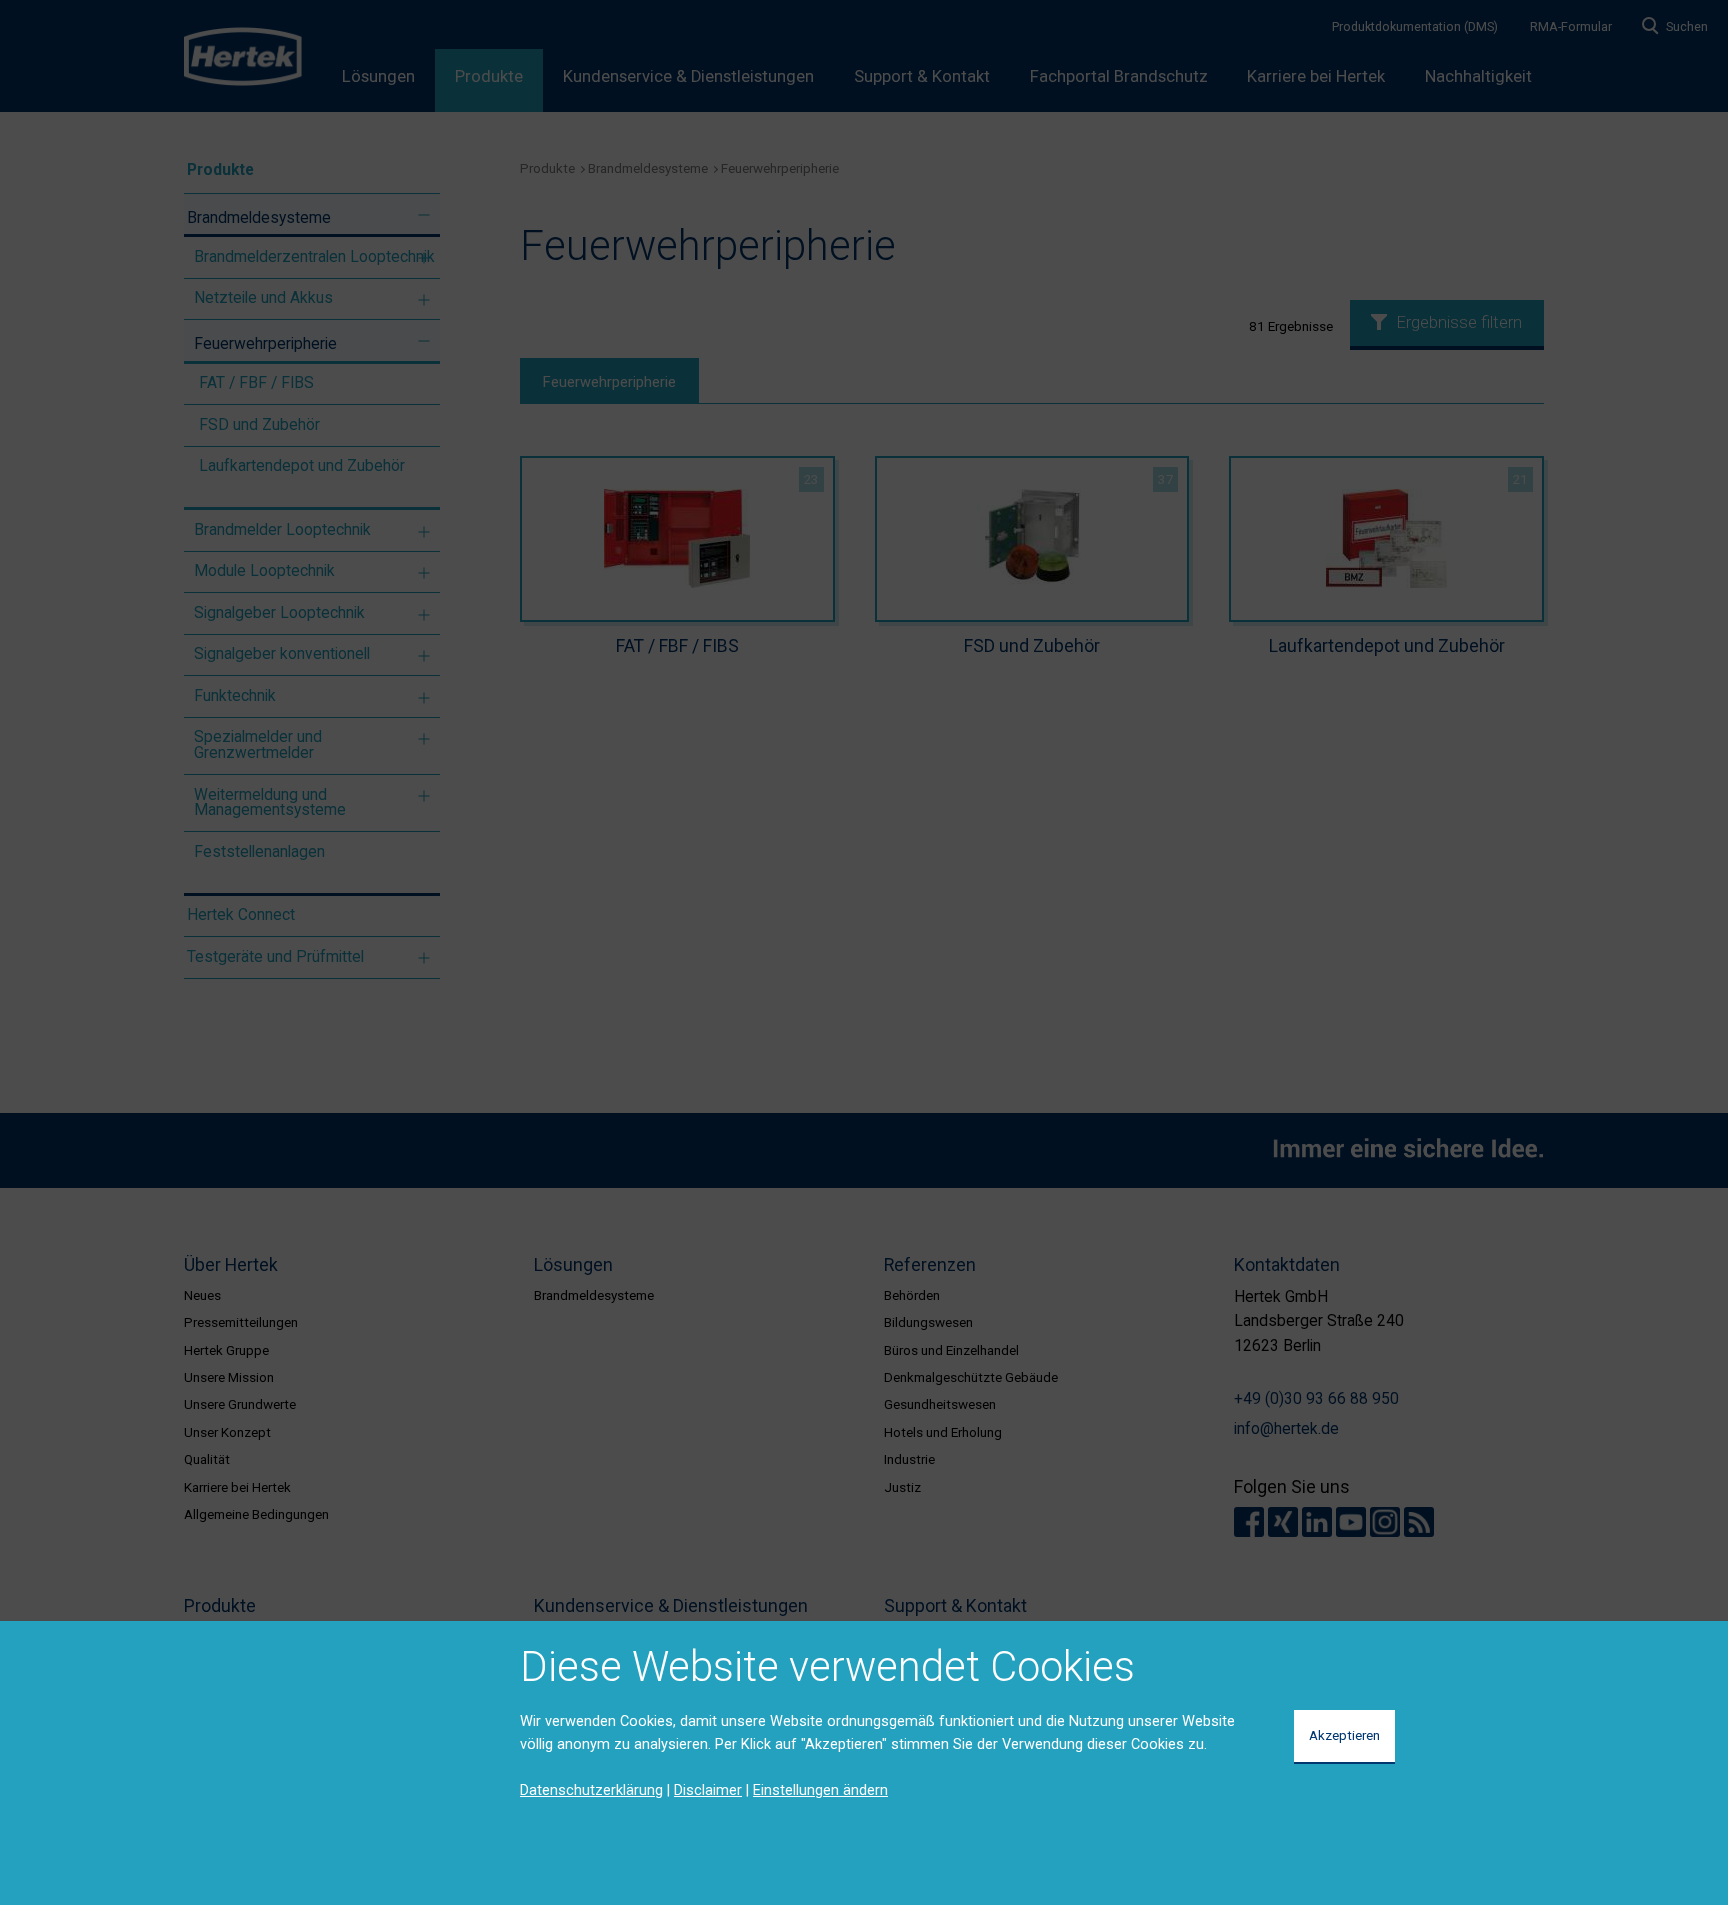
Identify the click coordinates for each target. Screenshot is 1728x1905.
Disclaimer (708, 1790)
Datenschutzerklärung (591, 1790)
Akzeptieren (1344, 1735)
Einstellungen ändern (820, 1790)
